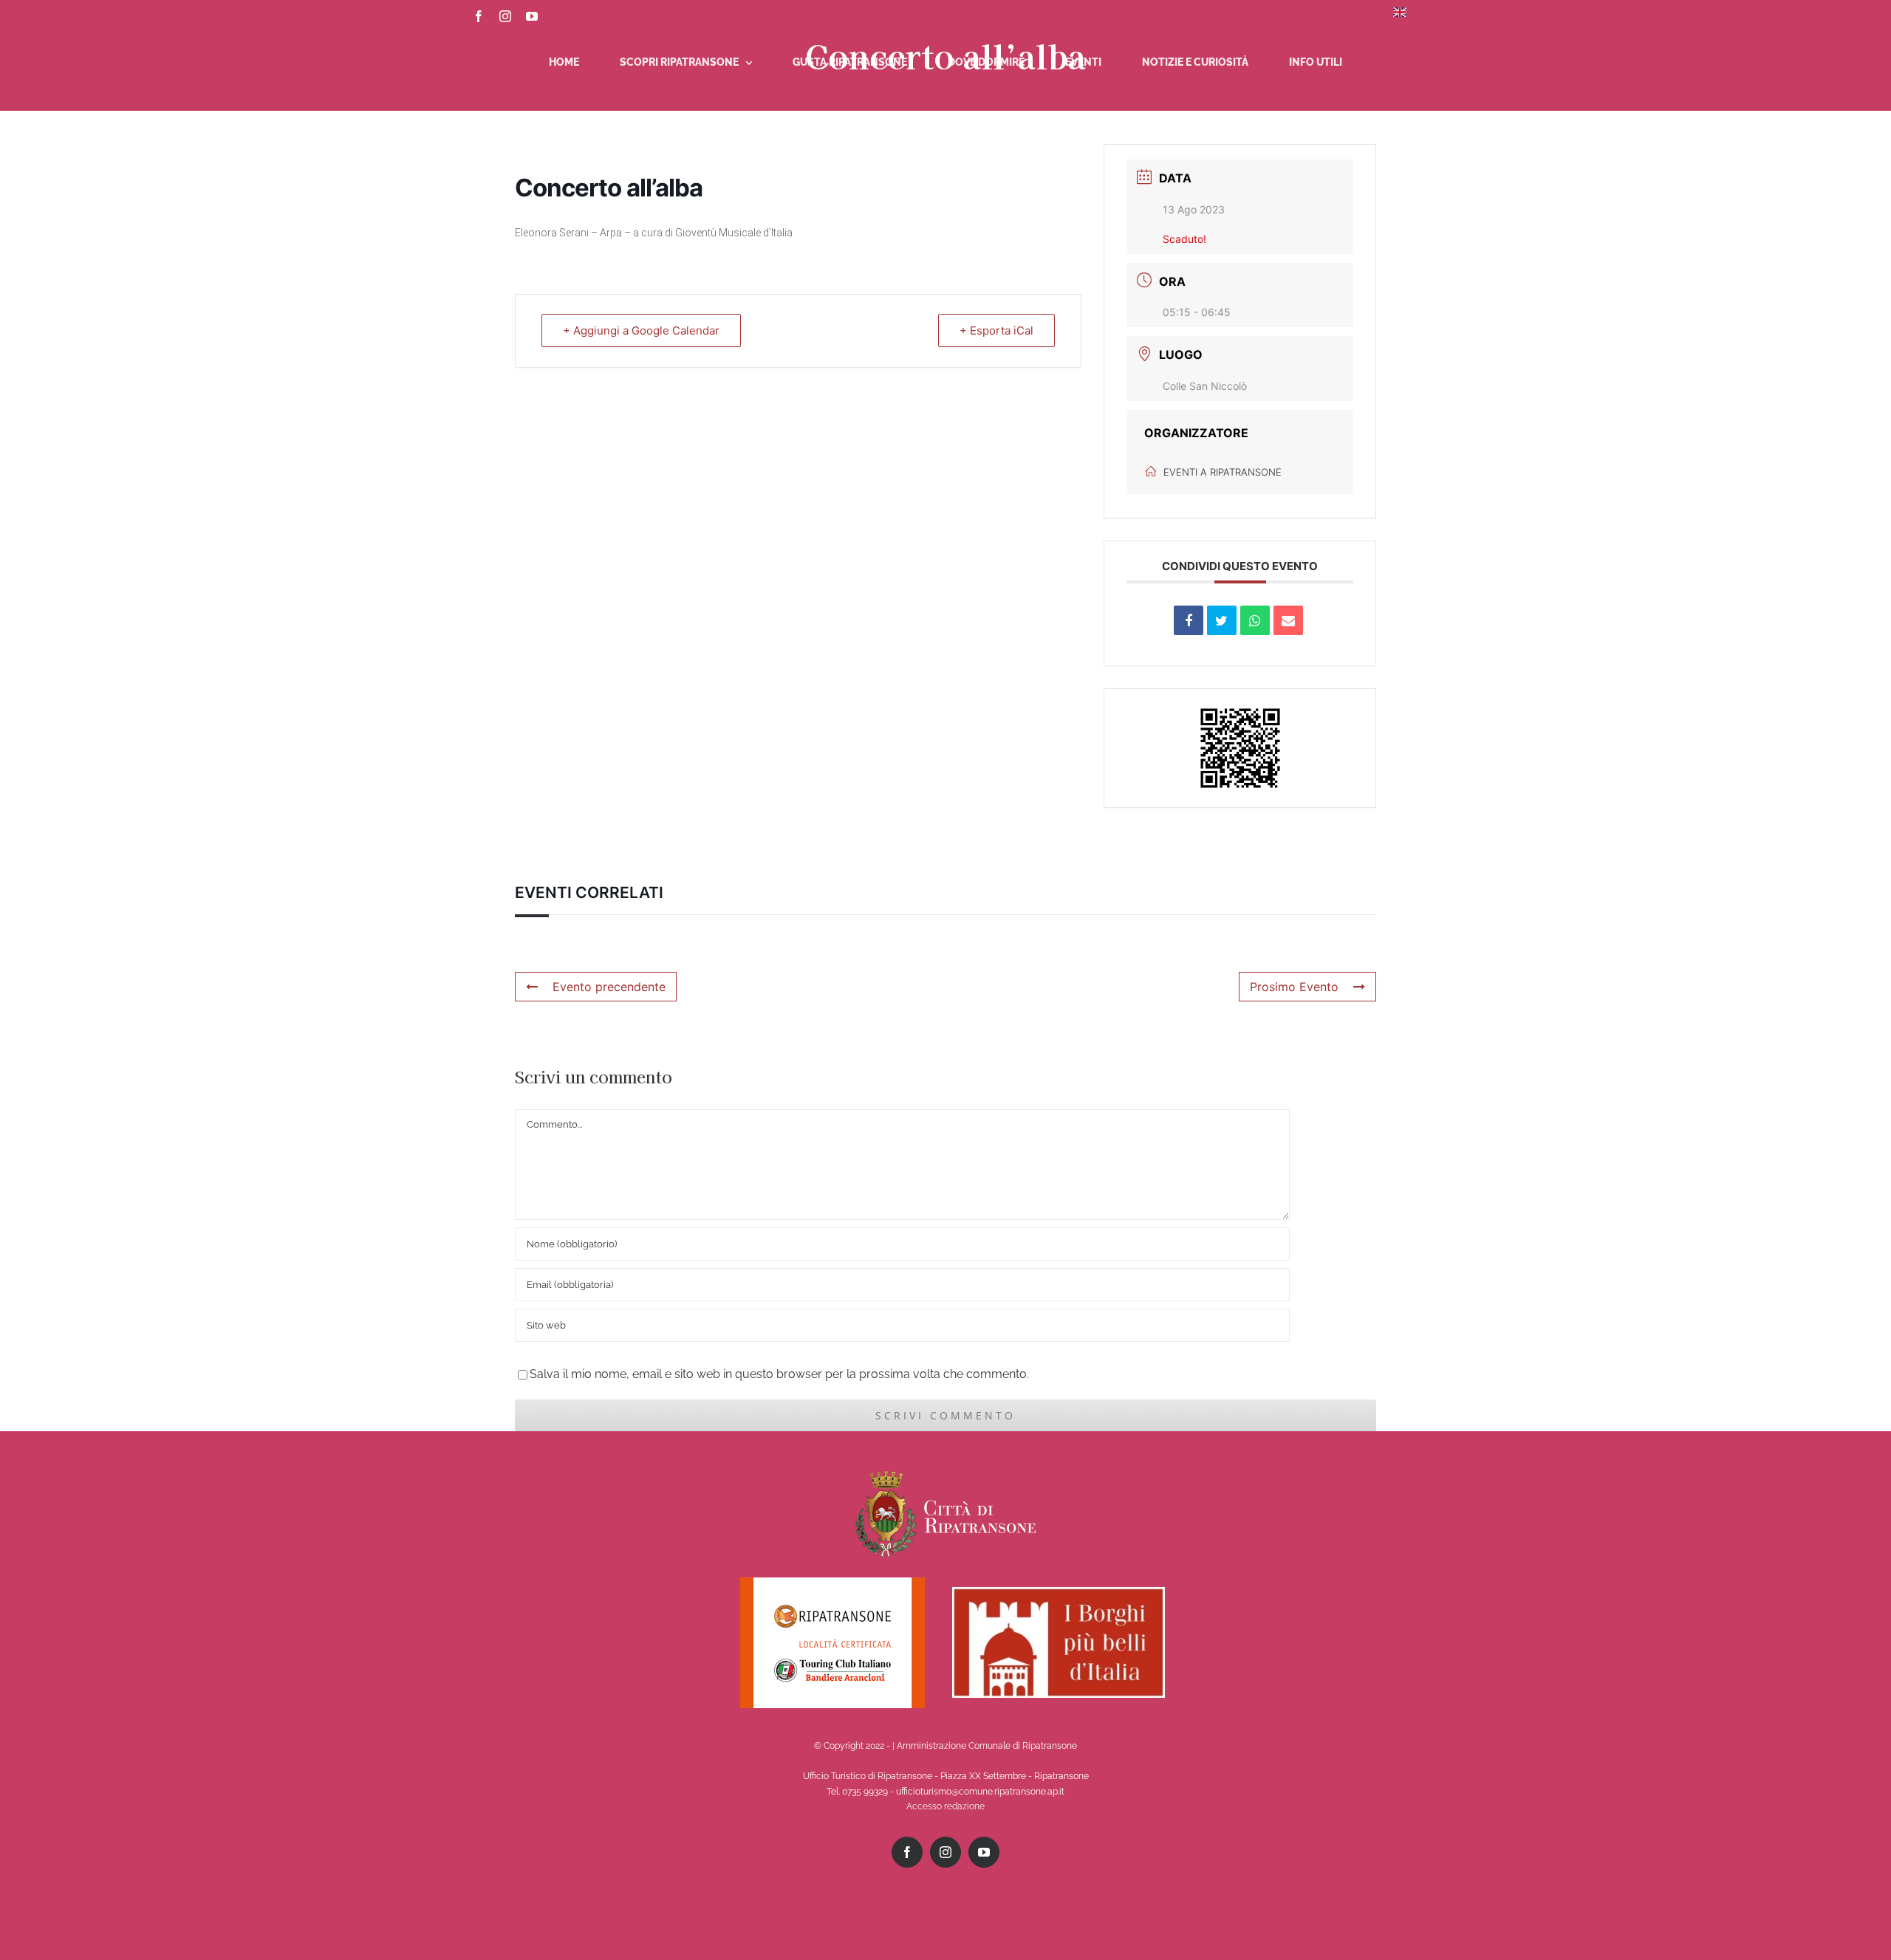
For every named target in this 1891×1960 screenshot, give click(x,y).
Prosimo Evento (1294, 987)
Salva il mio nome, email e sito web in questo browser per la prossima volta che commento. (779, 1374)
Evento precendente (609, 987)
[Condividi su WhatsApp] (1255, 620)
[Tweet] (1222, 620)
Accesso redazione (945, 1806)
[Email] (1288, 620)
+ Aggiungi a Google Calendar (641, 330)
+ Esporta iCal (996, 330)
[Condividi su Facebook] (1189, 620)
